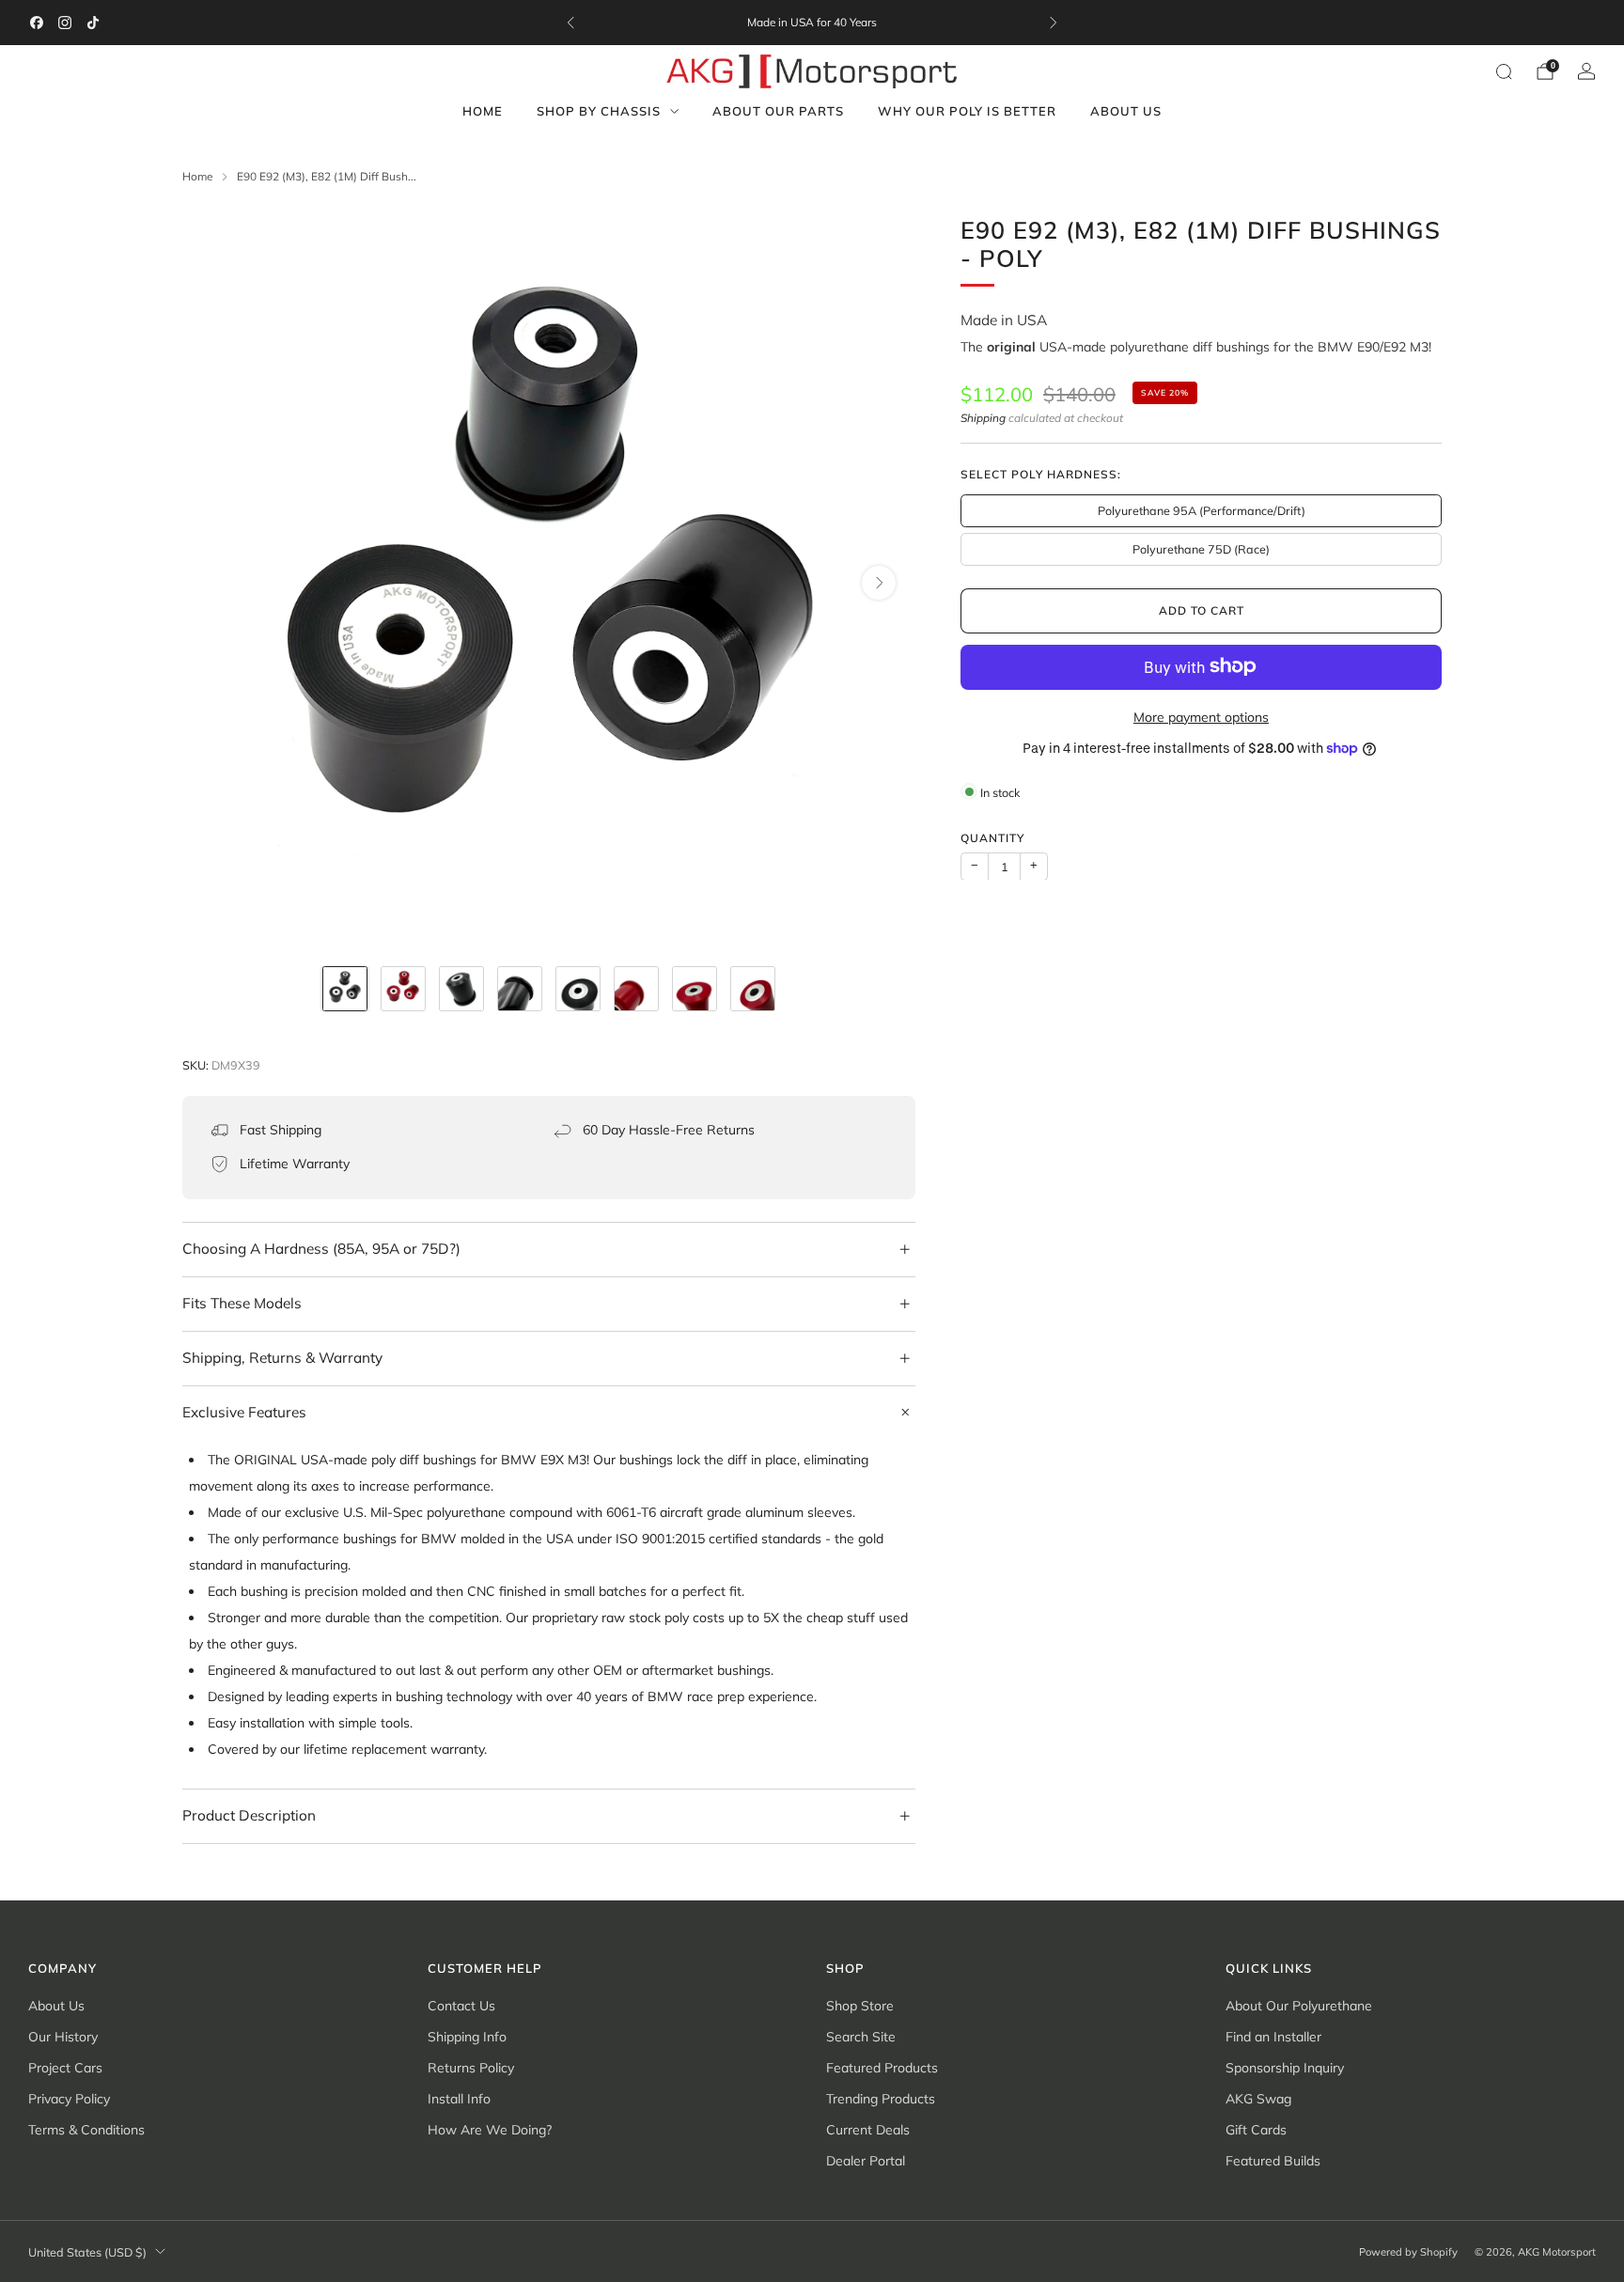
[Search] (1504, 71)
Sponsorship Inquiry (1285, 2068)
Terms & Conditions (86, 2130)
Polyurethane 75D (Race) (1201, 548)
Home (483, 111)
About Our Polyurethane (1299, 2006)
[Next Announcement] (1054, 23)
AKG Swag (1258, 2099)
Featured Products (882, 2068)
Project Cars (65, 2068)
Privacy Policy (69, 2099)
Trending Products (881, 2099)
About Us (1126, 111)
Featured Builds (1273, 2161)
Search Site (861, 2037)
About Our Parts (778, 111)
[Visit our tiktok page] (93, 23)
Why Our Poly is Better (967, 111)
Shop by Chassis (599, 111)
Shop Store (860, 2006)
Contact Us (461, 2006)
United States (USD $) (87, 2252)
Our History (63, 2037)
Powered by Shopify (1408, 2252)
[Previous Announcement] (570, 23)
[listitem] (812, 23)
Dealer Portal (866, 2161)
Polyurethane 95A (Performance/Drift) (1202, 509)
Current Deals (868, 2130)
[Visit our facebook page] (37, 23)
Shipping (983, 417)
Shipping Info (467, 2037)
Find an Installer (1273, 2037)
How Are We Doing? (490, 2130)
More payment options (1201, 716)
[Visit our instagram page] (65, 23)
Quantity (992, 837)
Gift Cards (1256, 2130)
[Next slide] (879, 583)
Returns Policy (471, 2068)
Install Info (459, 2099)
